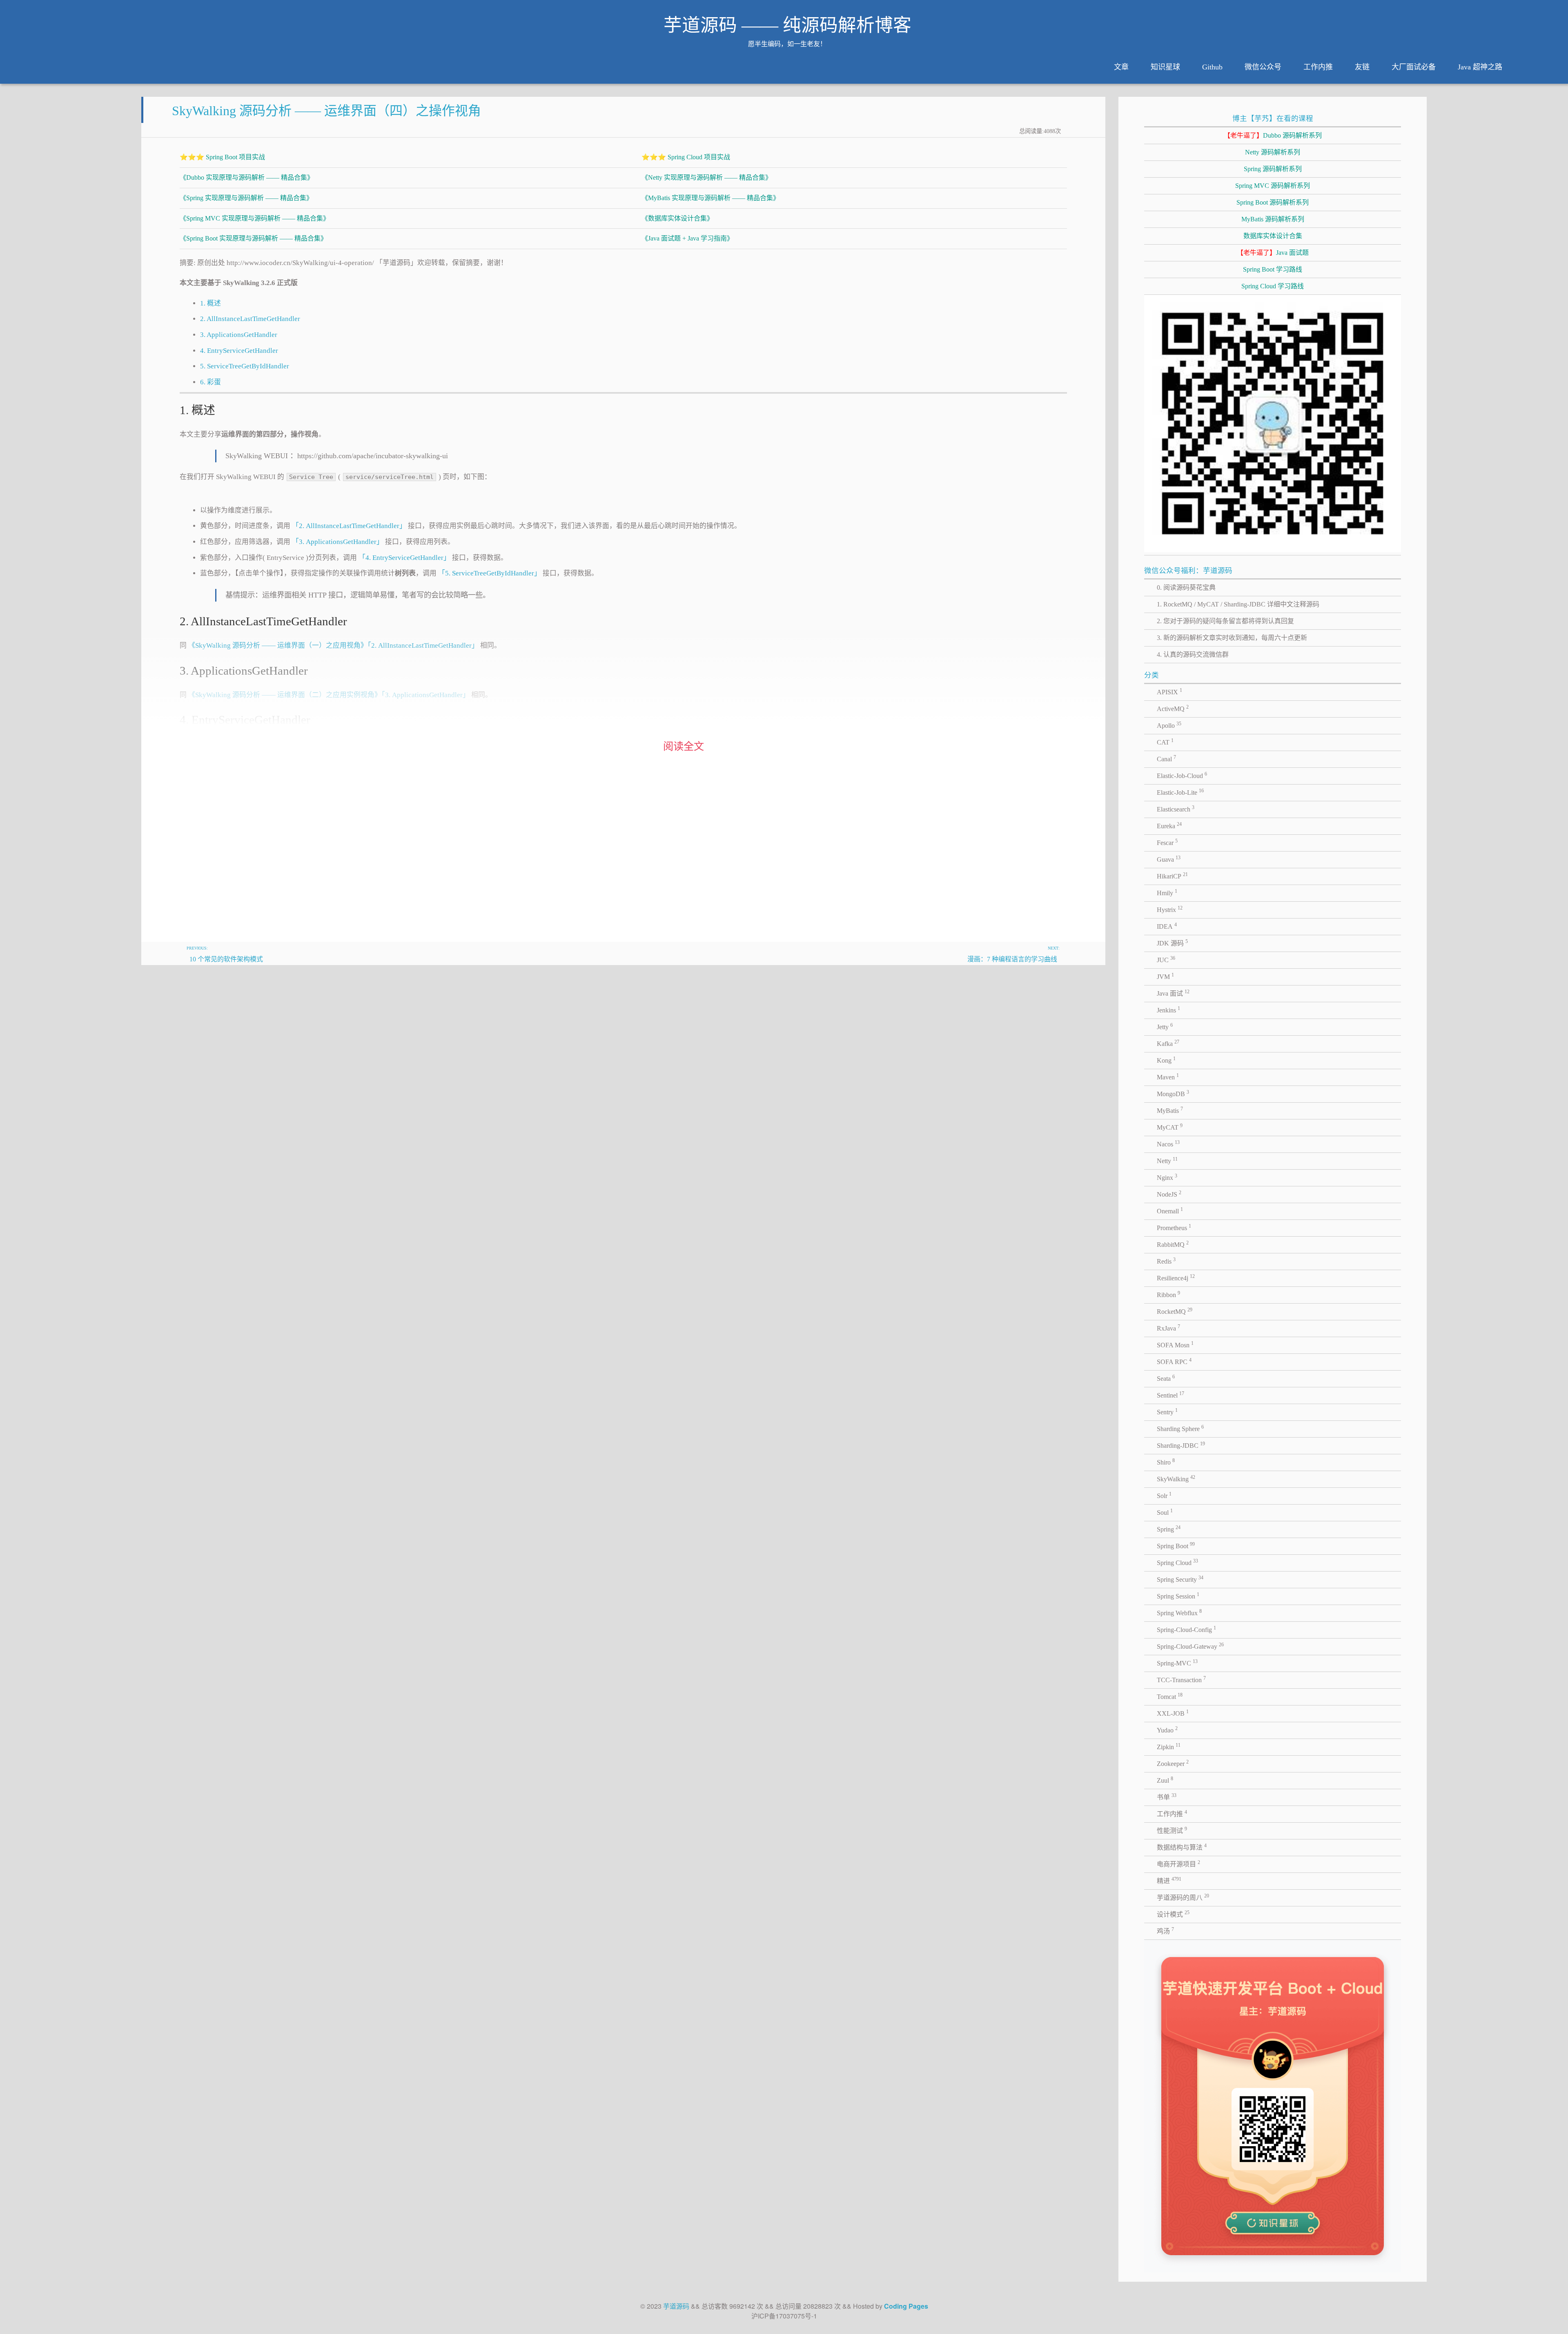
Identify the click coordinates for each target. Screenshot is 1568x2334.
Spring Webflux (1179, 1612)
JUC (1166, 959)
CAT (1165, 742)
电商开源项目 (1178, 1864)
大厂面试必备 (1414, 67)
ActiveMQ (1173, 708)
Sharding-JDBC (1181, 1445)
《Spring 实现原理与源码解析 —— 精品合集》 (246, 198)
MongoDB (1173, 1093)
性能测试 (1172, 1830)
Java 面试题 (1273, 253)
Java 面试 (1173, 993)
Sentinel (1170, 1395)
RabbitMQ (1173, 1244)
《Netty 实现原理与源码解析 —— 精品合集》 (707, 177)
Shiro (1166, 1462)
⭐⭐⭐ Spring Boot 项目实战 (222, 157)
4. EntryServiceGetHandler (239, 351)
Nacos (1168, 1144)
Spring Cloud (1177, 1562)
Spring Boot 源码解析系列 (1273, 202)
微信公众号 (1263, 67)
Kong (1166, 1060)
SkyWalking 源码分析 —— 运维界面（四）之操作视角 (326, 111)
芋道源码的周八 (1183, 1897)
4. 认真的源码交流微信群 (1193, 654)
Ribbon (1168, 1294)
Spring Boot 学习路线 (1273, 269)
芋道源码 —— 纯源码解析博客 (787, 25)
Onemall (1170, 1210)
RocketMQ (1175, 1311)
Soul (1165, 1512)
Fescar (1167, 842)
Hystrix (1170, 909)
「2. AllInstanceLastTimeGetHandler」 (349, 526)
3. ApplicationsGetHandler (239, 335)
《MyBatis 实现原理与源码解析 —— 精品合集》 (710, 198)
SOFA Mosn (1175, 1344)
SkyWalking (1176, 1478)
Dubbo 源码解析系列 (1273, 135)
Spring (1169, 1529)
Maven (1168, 1077)
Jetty (1165, 1026)
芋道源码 (676, 2306)
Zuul (1165, 1780)
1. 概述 (210, 303)
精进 (1169, 1880)
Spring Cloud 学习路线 (1273, 286)
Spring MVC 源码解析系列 (1273, 186)
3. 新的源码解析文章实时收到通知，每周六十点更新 (1232, 638)
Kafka (1168, 1043)
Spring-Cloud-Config (1186, 1629)
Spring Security (1180, 1579)
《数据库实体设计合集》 (677, 218)
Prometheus (1174, 1227)
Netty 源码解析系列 (1273, 152)
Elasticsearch (1176, 809)
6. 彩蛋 (210, 382)
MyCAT (1170, 1127)
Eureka (1169, 825)
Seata (1166, 1378)
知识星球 (1165, 67)
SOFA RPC (1174, 1361)
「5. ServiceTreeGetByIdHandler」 (490, 573)
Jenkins (1168, 1010)
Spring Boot (1176, 1545)
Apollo (1169, 725)
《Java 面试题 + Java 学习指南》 (687, 238)
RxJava (1168, 1328)
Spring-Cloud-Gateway (1190, 1646)
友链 (1362, 67)
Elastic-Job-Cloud (1182, 775)
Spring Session (1178, 1596)
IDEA (1167, 926)
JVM (1165, 976)
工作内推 (1318, 67)
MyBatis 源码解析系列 (1273, 219)
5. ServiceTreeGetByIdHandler (245, 366)
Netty (1167, 1160)
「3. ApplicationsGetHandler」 (338, 542)
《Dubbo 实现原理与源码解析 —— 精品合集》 (247, 177)
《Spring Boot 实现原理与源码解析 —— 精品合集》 (253, 238)
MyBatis (1170, 1110)
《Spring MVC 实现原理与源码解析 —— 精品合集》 (255, 218)
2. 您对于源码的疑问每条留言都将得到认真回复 (1225, 621)
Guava (1169, 859)
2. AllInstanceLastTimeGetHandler (250, 319)
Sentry (1167, 1411)
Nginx (1167, 1177)
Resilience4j (1176, 1277)
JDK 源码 (1172, 943)
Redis (1166, 1261)
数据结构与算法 (1182, 1847)
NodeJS (1169, 1194)
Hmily (1167, 892)
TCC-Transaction (1181, 1679)
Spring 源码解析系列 (1273, 169)
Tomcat (1170, 1696)
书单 (1167, 1797)
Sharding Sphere (1180, 1428)
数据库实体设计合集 (1273, 236)
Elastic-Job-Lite (1180, 792)
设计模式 (1173, 1914)
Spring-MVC (1177, 1663)
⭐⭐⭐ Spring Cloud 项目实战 (686, 157)
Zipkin (1169, 1746)
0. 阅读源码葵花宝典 (1186, 587)
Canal (1166, 758)
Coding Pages (906, 2306)
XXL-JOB (1173, 1713)
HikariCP (1172, 876)
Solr (1164, 1495)
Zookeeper (1173, 1763)
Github (1212, 67)
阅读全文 (684, 746)
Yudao (1167, 1730)
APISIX (1169, 691)
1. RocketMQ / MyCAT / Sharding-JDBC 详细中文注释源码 (1238, 604)
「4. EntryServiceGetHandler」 (404, 558)
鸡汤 (1165, 1931)
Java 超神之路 (1480, 67)
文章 (1121, 67)
